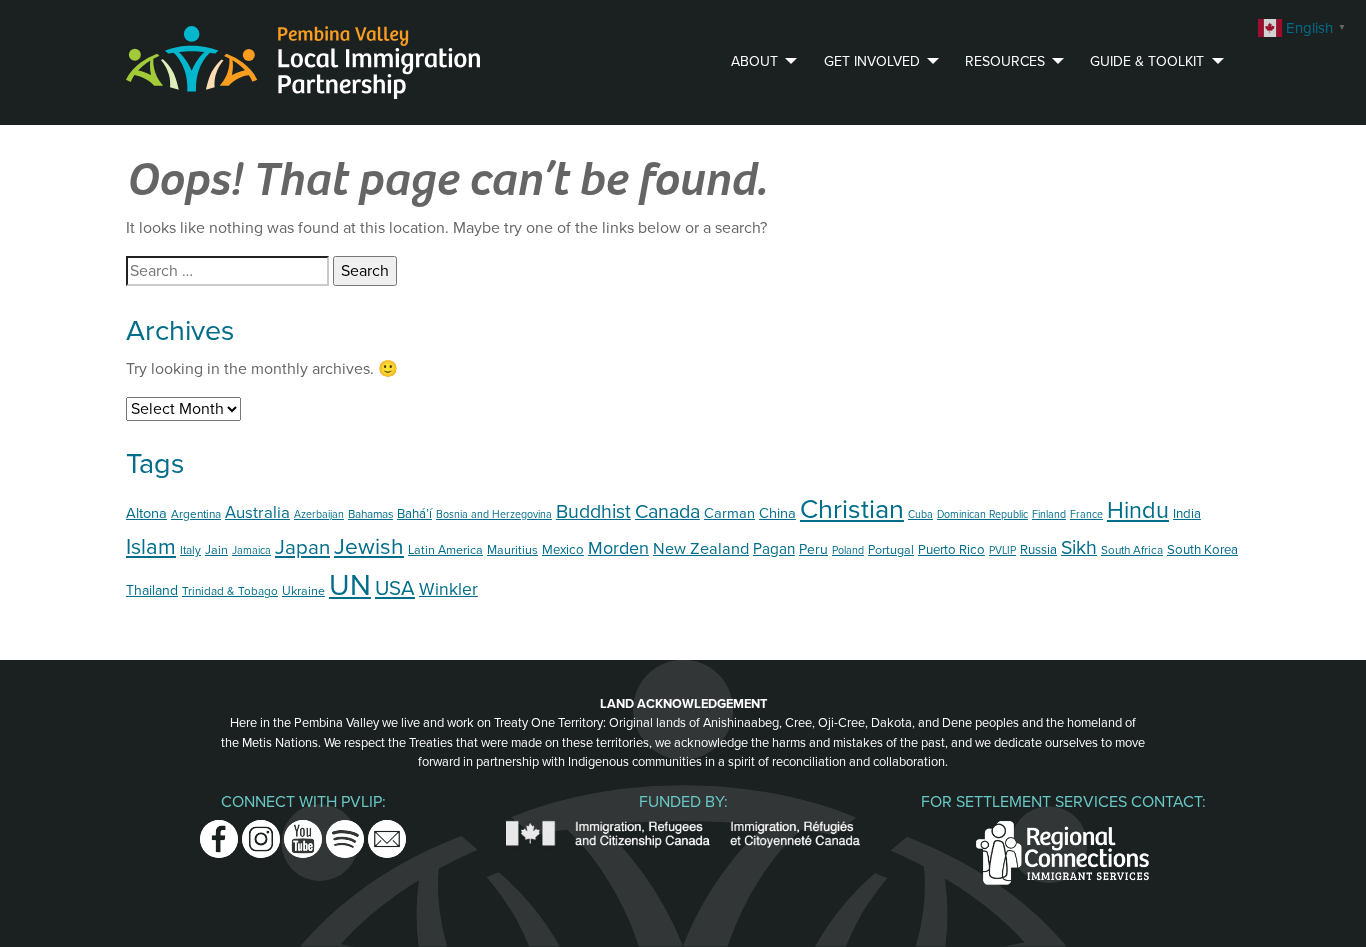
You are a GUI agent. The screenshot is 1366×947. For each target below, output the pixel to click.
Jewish (369, 546)
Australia (257, 513)
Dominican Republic (982, 514)
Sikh (1079, 548)
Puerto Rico (951, 550)
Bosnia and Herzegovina (494, 514)
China (777, 513)
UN (350, 585)
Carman (729, 513)
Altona (146, 513)
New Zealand (701, 549)
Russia (1038, 550)
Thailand (152, 590)
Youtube (303, 832)
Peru (813, 549)
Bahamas (370, 514)
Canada (667, 512)
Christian (852, 509)
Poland (848, 550)
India (1187, 514)
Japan (302, 547)
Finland (1049, 514)
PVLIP (1002, 550)
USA (395, 588)
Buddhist (593, 512)
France (1086, 514)
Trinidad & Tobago (230, 591)
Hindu (1138, 510)
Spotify (345, 832)
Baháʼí (414, 514)
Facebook (219, 832)
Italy (190, 550)
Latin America (445, 550)
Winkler (448, 589)
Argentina (196, 514)
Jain (216, 550)
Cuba (920, 514)
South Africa (1132, 550)
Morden (618, 548)
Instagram (261, 832)
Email (387, 832)
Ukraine (303, 591)
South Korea (1202, 550)
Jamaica (251, 550)
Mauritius (512, 550)
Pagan (774, 549)
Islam (151, 547)
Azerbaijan (319, 514)
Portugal (891, 550)
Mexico (563, 550)
